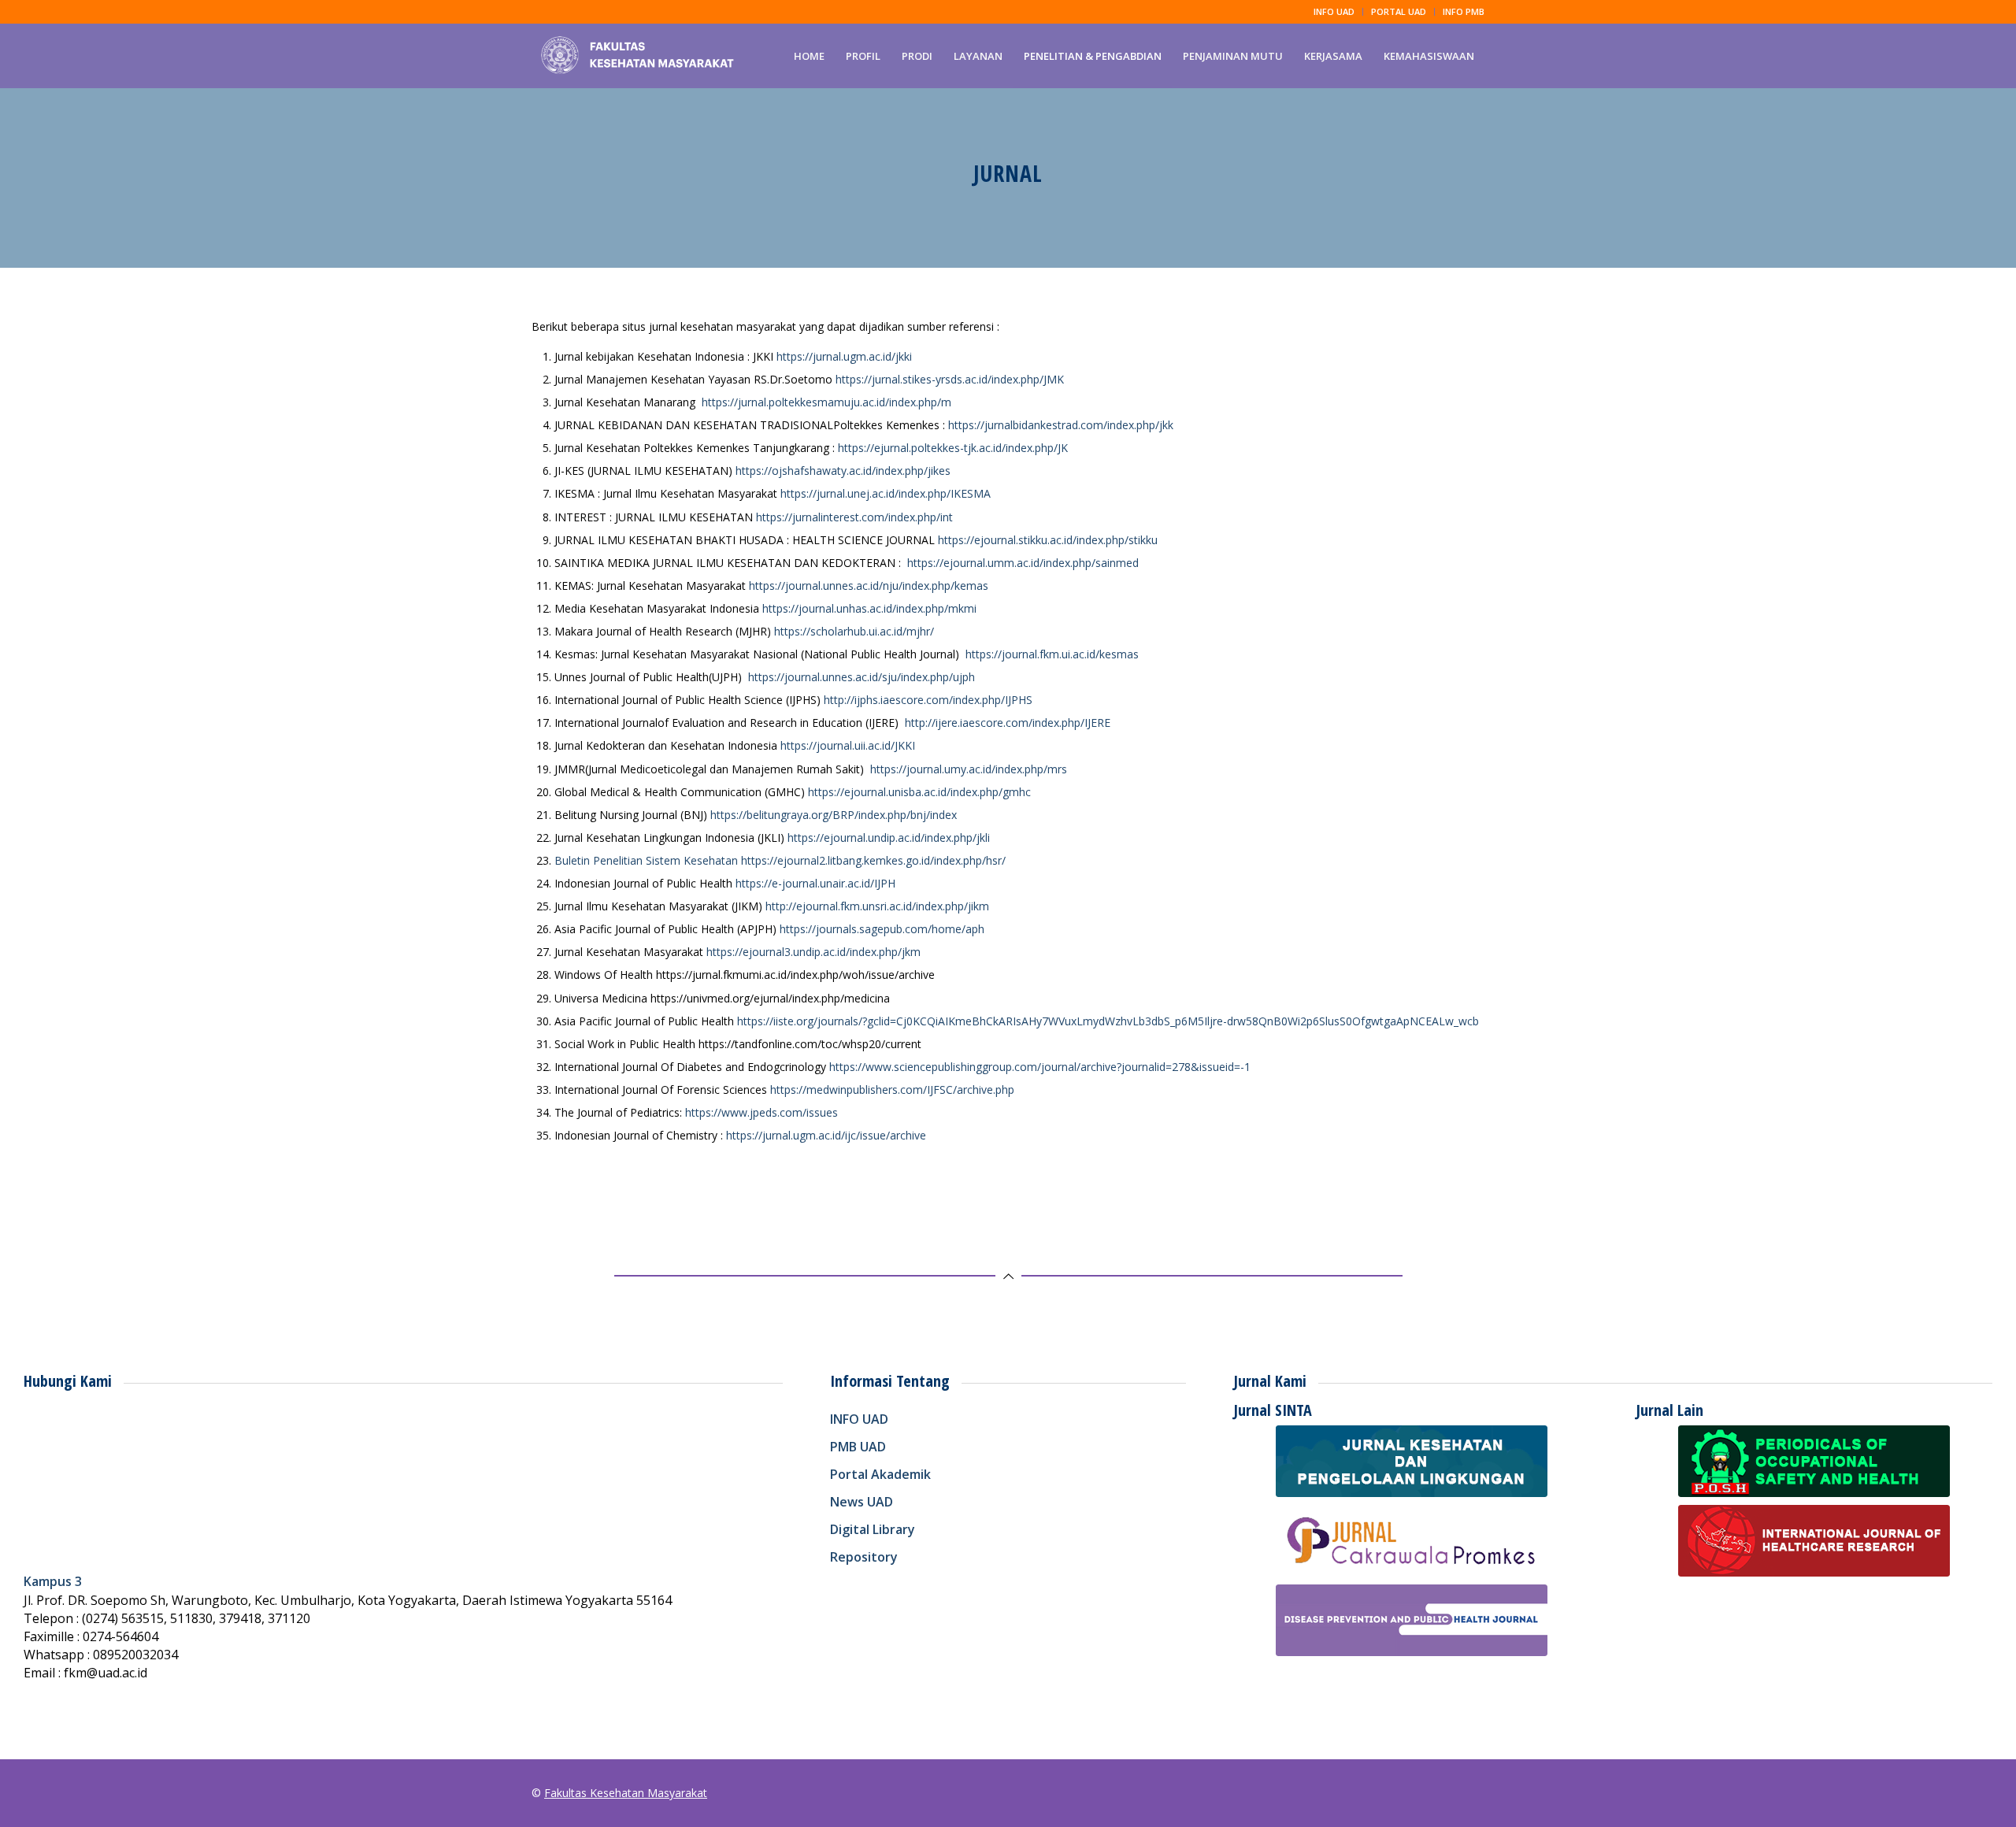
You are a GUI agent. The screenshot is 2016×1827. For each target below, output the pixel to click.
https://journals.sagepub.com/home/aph (882, 929)
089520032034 (135, 1655)
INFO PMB (1464, 11)
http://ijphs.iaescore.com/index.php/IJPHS (928, 700)
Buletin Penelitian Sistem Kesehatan (646, 860)
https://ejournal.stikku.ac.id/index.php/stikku (1048, 540)
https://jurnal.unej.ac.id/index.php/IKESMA (886, 493)
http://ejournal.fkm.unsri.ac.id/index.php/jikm (877, 906)
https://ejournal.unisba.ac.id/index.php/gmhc (919, 792)
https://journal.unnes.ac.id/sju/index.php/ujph (862, 677)
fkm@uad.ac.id (106, 1673)
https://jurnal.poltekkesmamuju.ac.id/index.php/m (826, 402)
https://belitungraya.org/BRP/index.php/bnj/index (834, 815)
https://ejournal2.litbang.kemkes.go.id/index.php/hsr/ (873, 860)
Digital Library (873, 1529)
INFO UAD (1334, 11)
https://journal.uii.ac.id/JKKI (848, 745)
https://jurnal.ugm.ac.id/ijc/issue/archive (826, 1135)
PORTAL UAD (1399, 11)
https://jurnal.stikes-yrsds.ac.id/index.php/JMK (950, 379)
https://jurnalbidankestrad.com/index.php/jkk (1061, 425)
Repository (864, 1557)
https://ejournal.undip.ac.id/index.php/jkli (889, 838)
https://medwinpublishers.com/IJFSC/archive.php (892, 1090)
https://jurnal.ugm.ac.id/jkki (844, 356)
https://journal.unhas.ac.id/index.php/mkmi (869, 608)
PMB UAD (858, 1447)
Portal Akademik (880, 1474)
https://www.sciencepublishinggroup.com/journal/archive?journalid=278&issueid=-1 (1040, 1067)
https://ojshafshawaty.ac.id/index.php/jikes (843, 471)
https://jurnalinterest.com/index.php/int (854, 517)
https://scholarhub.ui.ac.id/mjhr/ (854, 631)
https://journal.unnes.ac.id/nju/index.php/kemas (869, 586)
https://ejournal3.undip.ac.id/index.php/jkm (813, 952)
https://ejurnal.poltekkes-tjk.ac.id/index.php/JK (953, 448)
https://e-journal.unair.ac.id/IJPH (815, 883)
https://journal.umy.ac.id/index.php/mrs (969, 769)
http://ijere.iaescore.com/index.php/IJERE (1008, 723)
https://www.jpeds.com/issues (762, 1112)
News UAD (862, 1502)
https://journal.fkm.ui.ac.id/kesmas (1052, 654)
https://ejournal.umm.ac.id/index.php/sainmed (1023, 563)
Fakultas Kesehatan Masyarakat (626, 1793)
